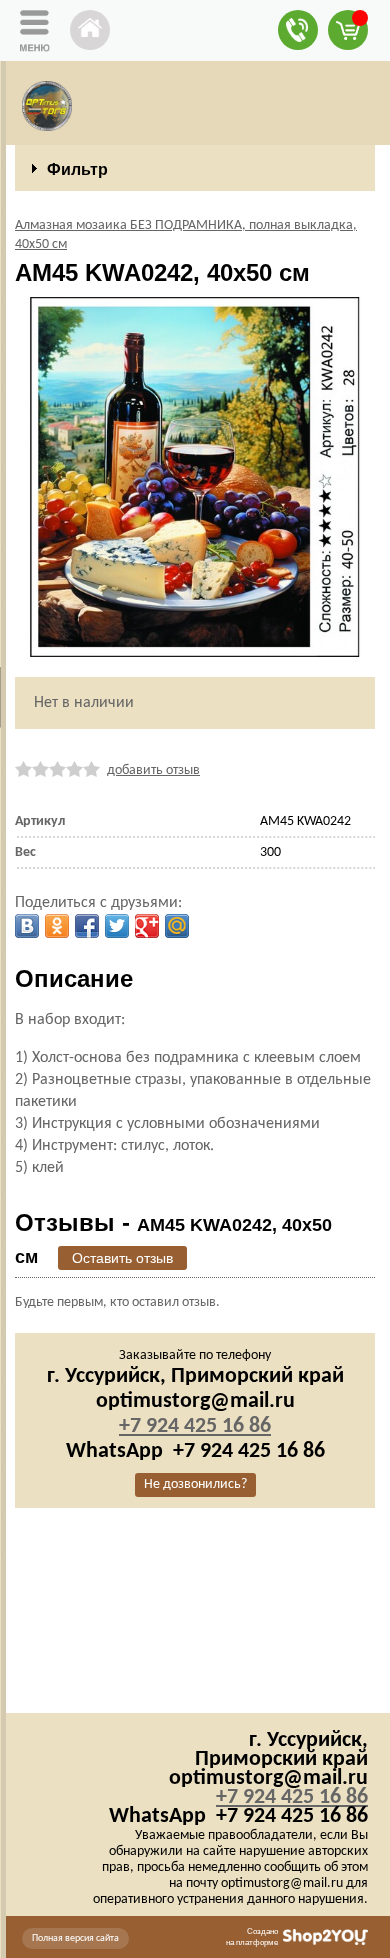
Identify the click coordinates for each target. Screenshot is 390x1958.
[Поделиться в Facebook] (87, 926)
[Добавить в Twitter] (117, 926)
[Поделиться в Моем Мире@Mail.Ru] (177, 926)
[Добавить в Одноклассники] (57, 926)
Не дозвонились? (195, 1484)
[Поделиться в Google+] (147, 926)
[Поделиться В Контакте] (27, 926)
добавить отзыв (153, 770)
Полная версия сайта (75, 1938)
